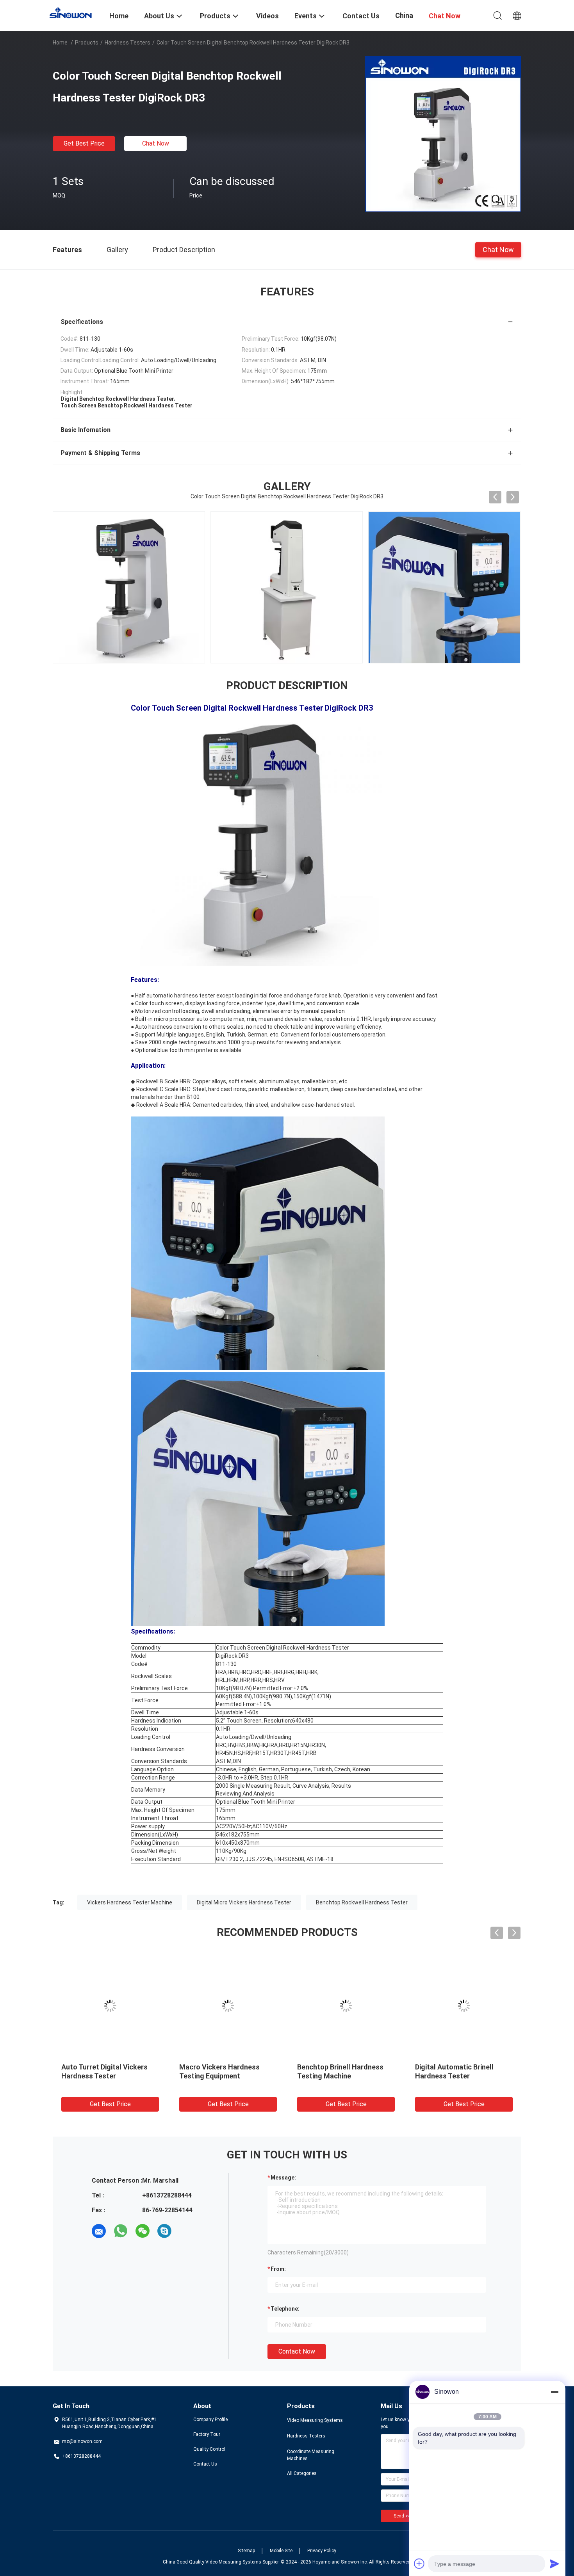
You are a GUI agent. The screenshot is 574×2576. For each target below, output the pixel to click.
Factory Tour (207, 2434)
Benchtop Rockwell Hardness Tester (362, 1902)
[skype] (164, 2231)
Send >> (402, 2516)
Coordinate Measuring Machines (311, 2455)
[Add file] (419, 2564)
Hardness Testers (127, 43)
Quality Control (209, 2449)
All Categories (302, 2473)
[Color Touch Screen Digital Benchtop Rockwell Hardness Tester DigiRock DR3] (443, 134)
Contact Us (205, 2464)
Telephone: (285, 2309)
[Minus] (554, 2392)
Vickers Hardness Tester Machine (130, 1902)
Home (60, 43)
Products (87, 43)
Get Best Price (84, 143)
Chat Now (156, 143)
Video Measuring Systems (315, 2420)
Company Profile (210, 2420)
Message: (283, 2178)
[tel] (186, 2231)
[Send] (554, 2564)
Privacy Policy (322, 2551)
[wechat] (143, 2231)
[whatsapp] (121, 2231)
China (404, 15)
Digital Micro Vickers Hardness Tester (244, 1902)
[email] (99, 2231)
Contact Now (297, 2351)
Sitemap (246, 2551)
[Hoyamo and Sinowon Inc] (76, 12)
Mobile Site (281, 2551)
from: (278, 2269)
